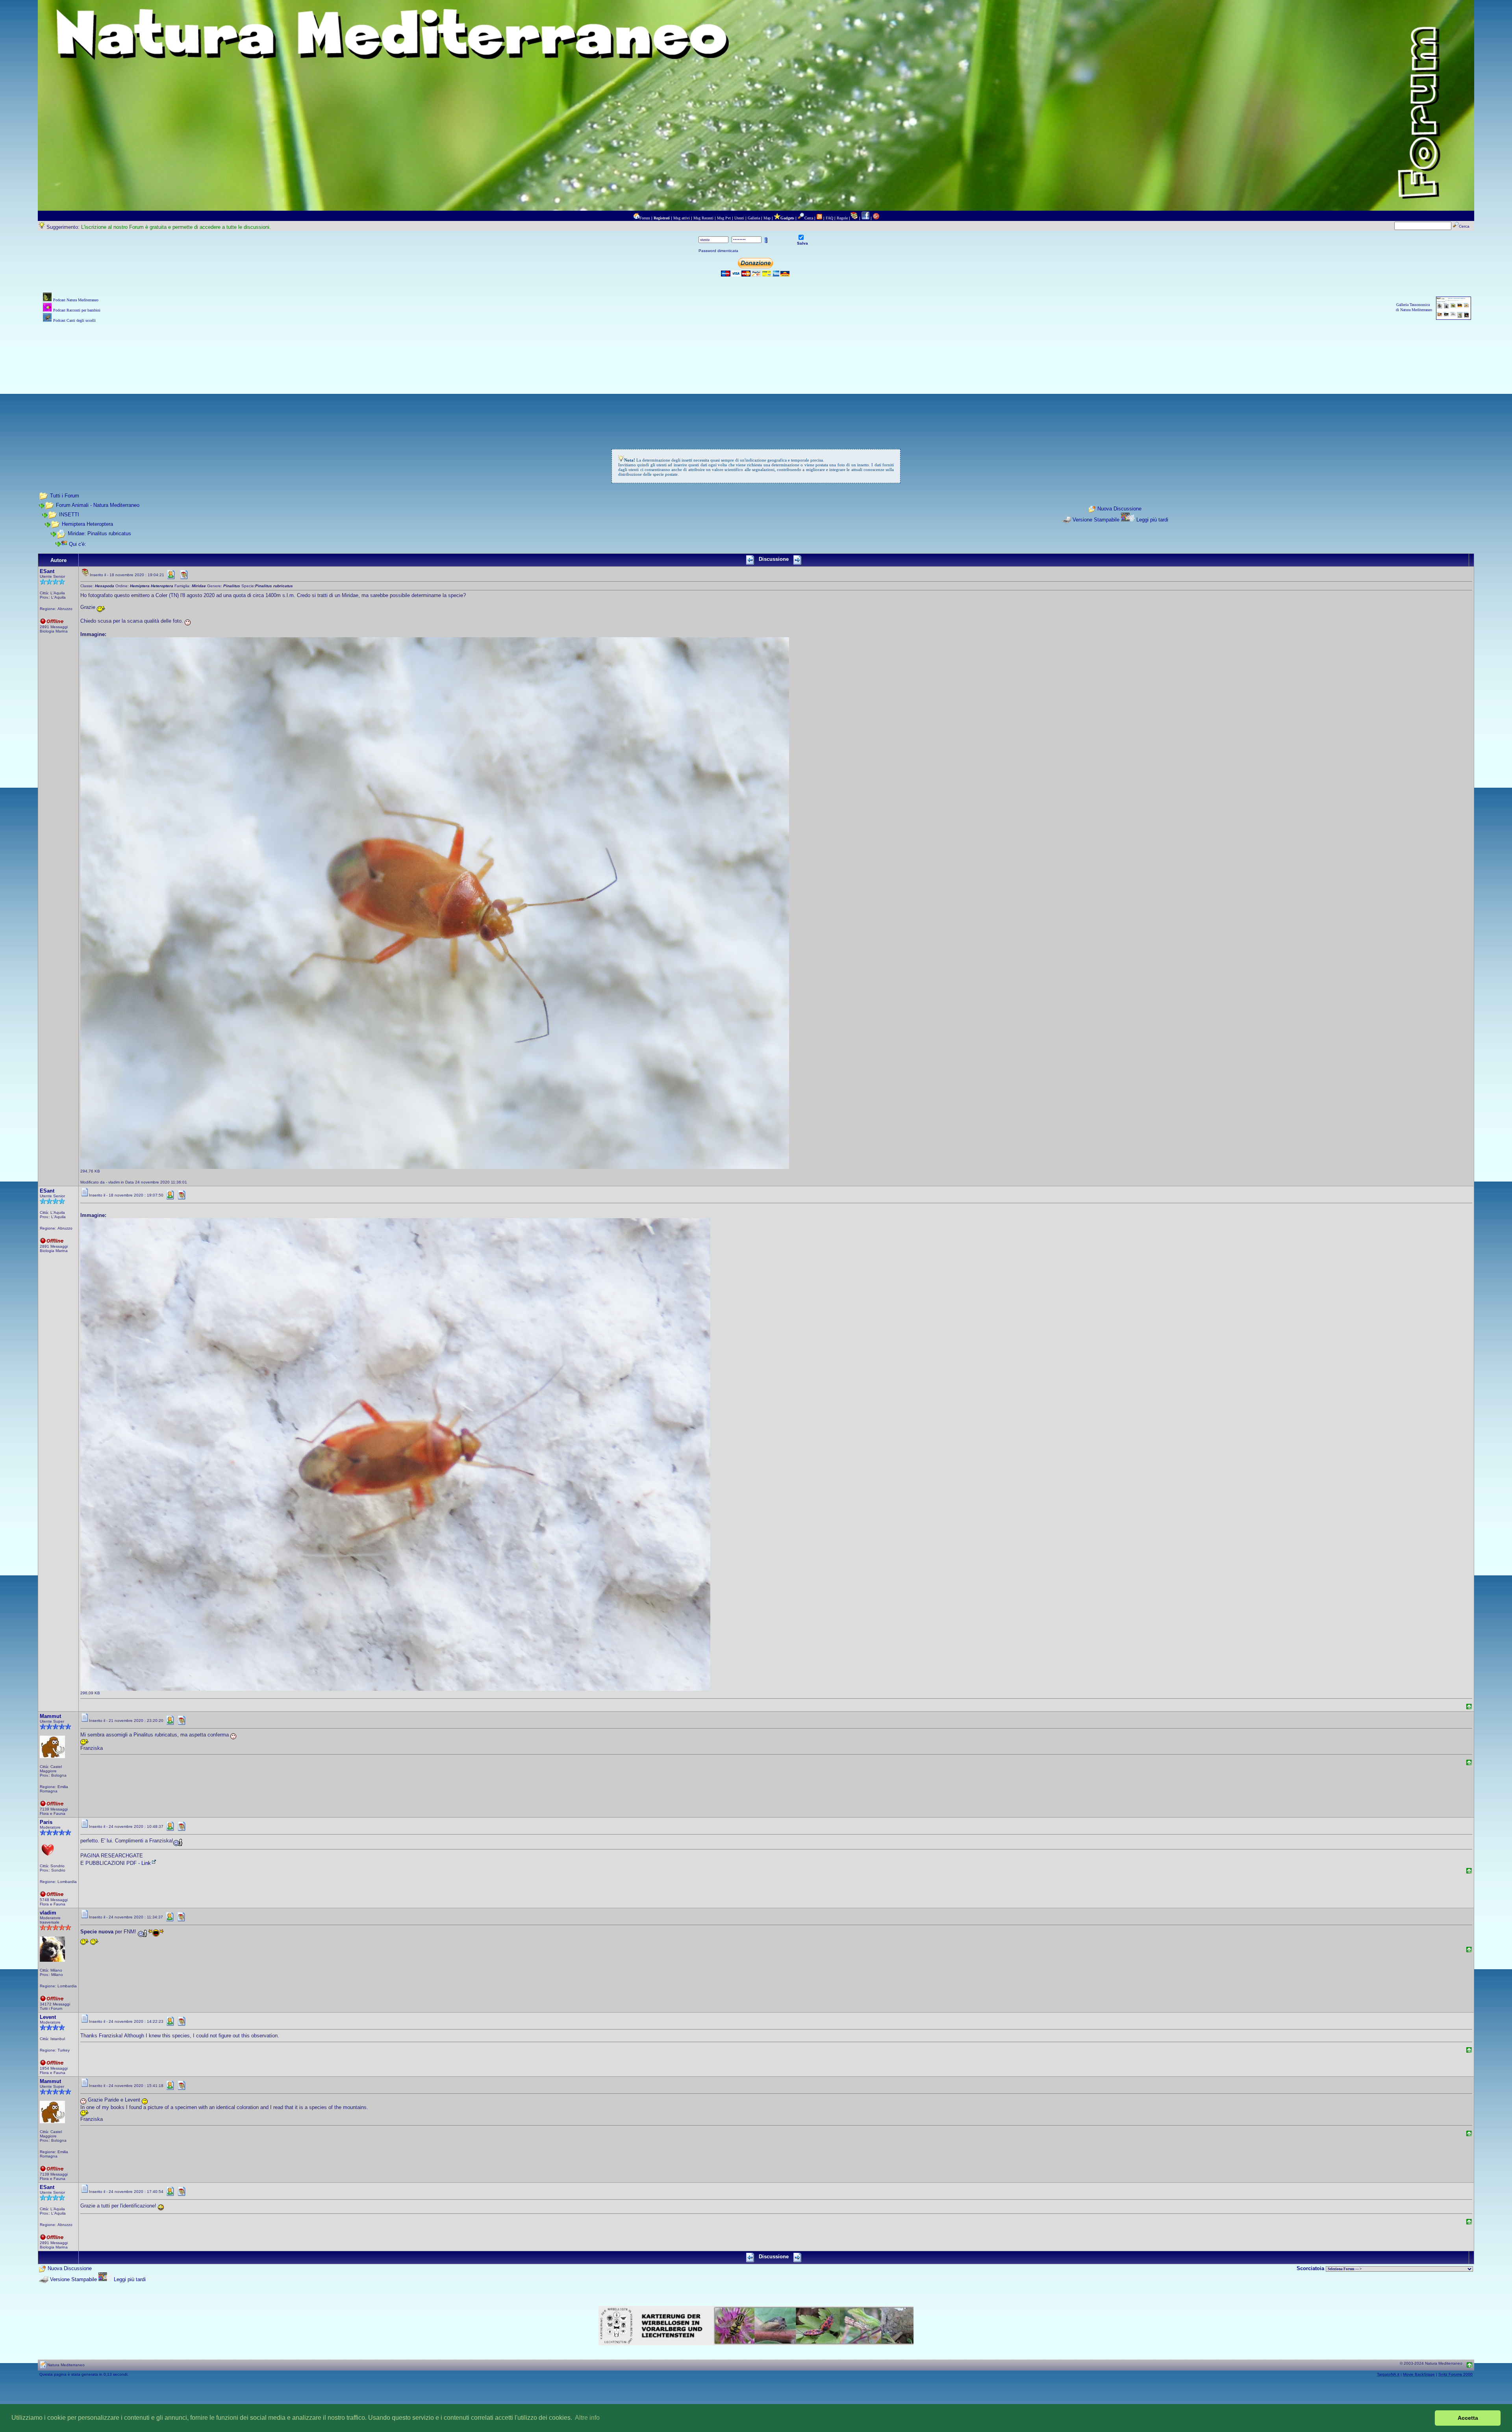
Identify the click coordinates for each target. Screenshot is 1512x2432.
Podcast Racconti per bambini (77, 310)
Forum (645, 218)
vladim (48, 1913)
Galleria (754, 218)
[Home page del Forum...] (636, 218)
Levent (48, 2017)
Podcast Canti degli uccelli (74, 320)
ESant (47, 571)
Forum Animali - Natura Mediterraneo (98, 505)
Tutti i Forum (65, 496)
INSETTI (69, 515)
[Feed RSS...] (819, 218)
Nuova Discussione (1119, 509)
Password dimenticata (718, 251)
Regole (842, 218)
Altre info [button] (587, 2418)
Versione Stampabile (1096, 520)
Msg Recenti (703, 218)
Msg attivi (682, 218)
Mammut (50, 1716)
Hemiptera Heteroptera (87, 524)
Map (767, 218)
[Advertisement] (756, 380)
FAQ (829, 218)
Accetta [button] (1468, 2418)
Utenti (739, 218)
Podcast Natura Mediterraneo (76, 300)
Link (146, 1863)
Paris (46, 1822)
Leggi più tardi (1152, 520)
